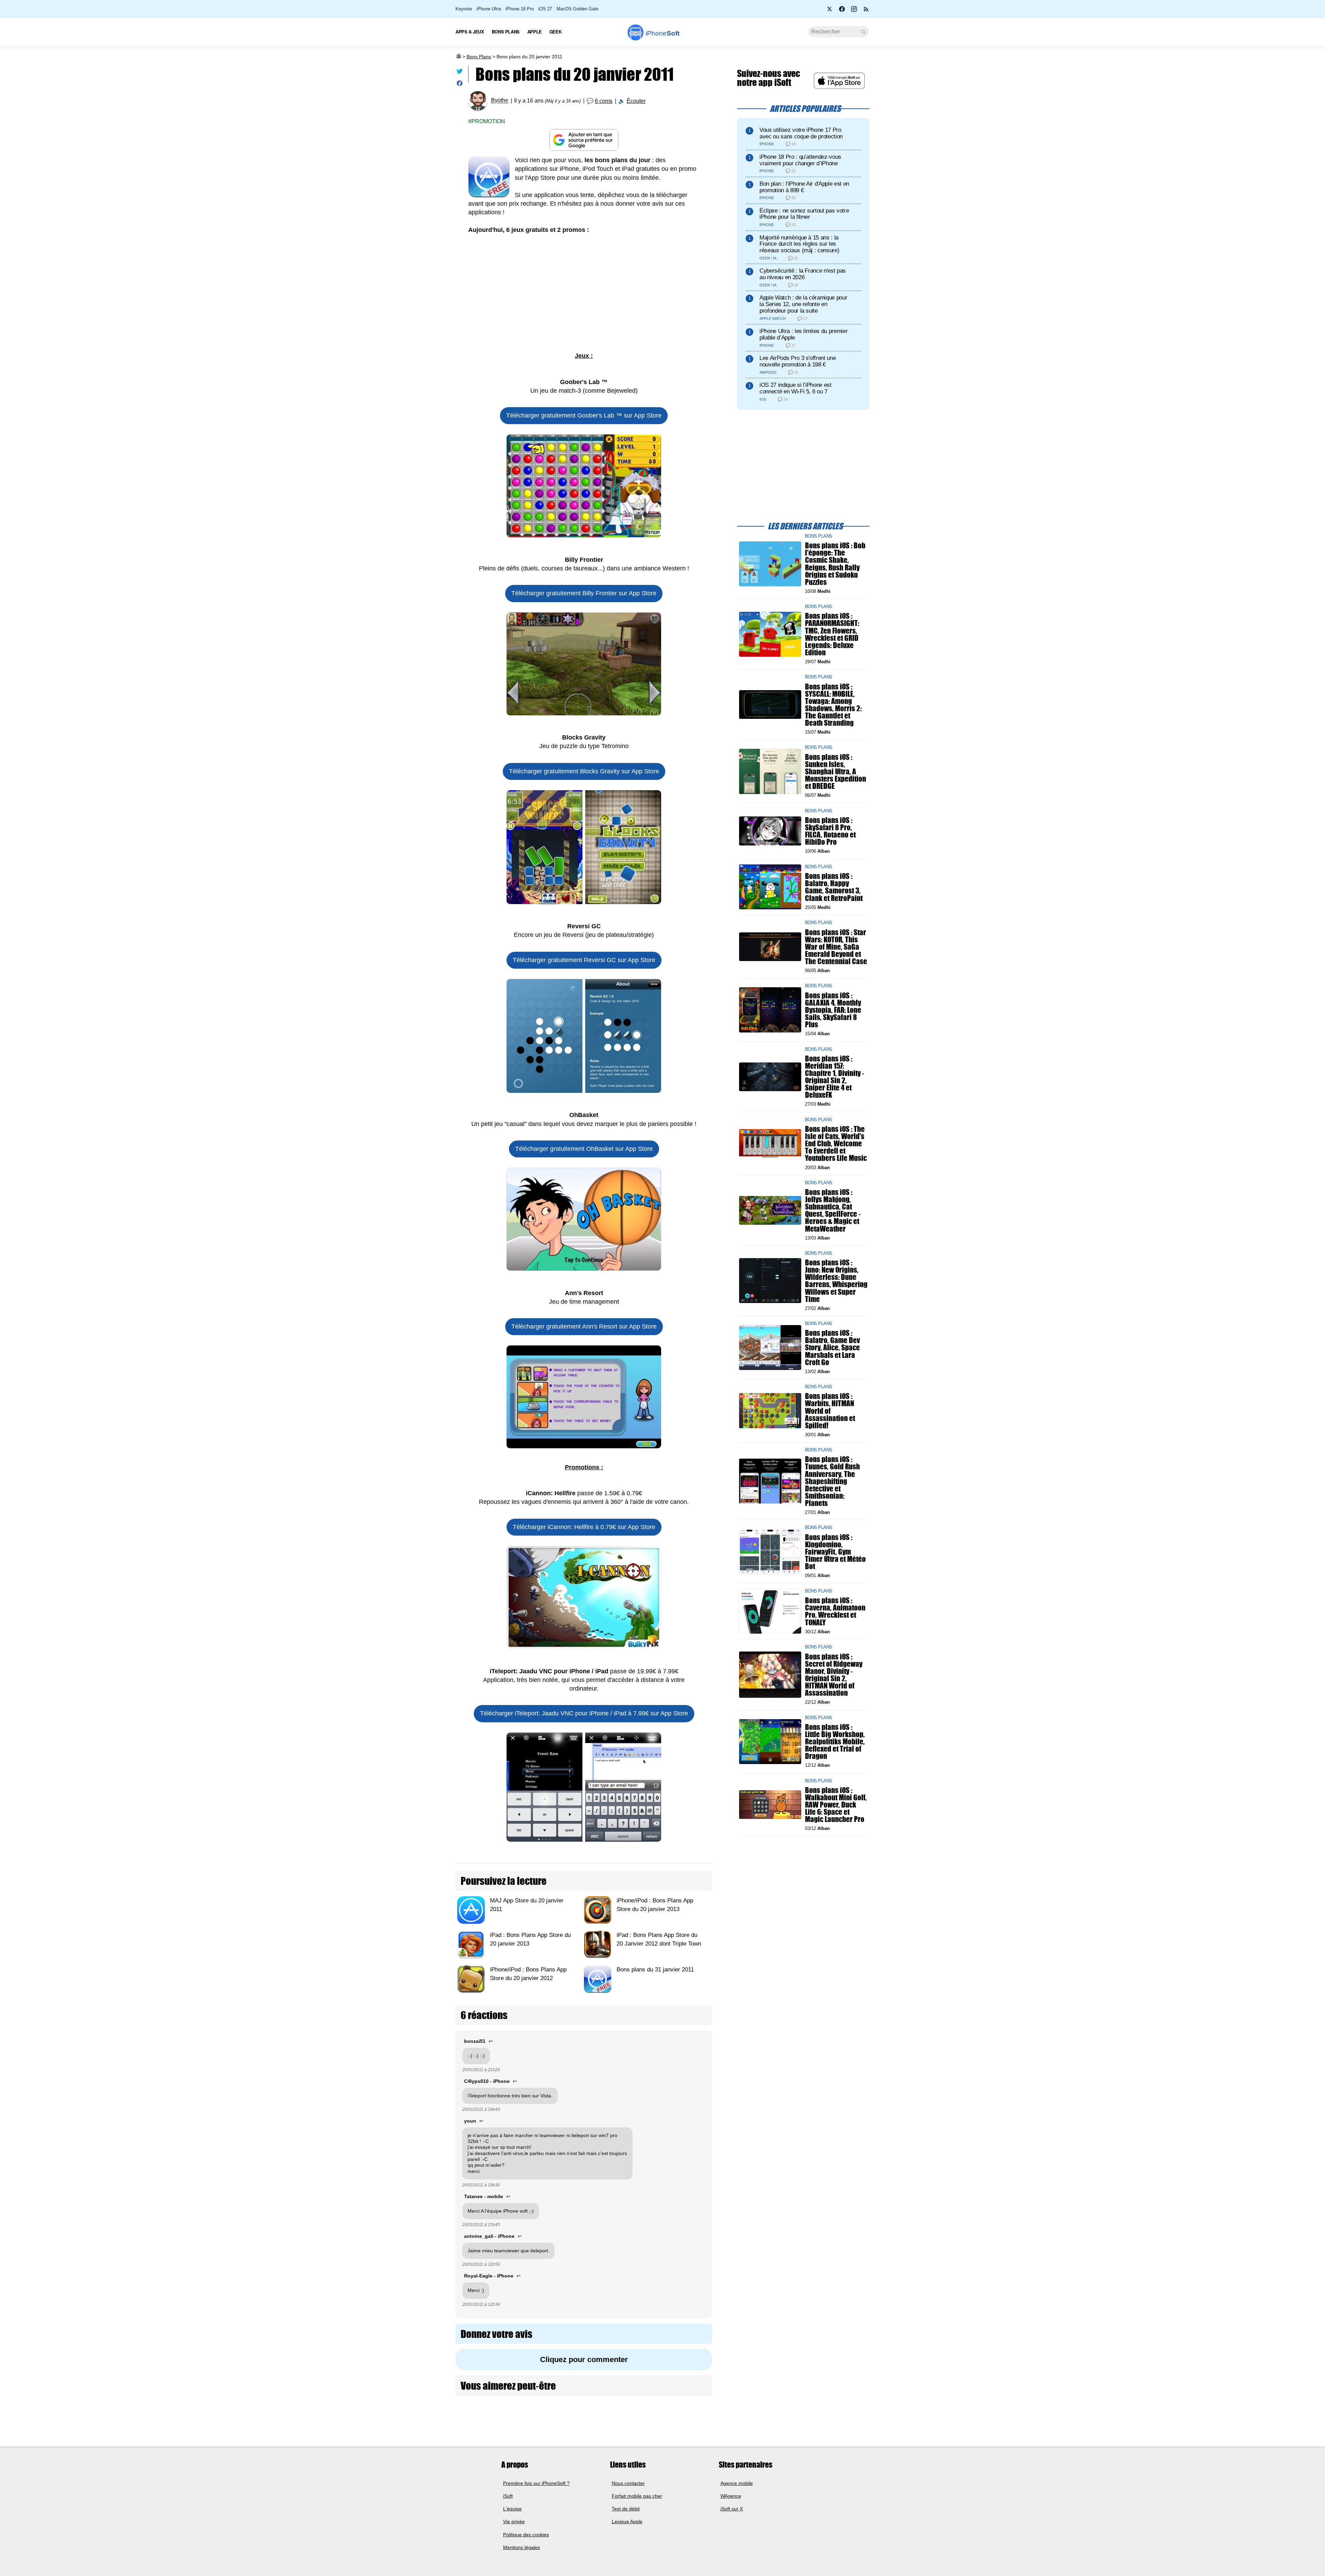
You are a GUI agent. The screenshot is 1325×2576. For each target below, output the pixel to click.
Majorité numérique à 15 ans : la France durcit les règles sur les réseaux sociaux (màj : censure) (799, 244)
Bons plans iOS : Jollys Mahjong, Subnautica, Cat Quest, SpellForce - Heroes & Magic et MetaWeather (833, 1210)
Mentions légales (522, 2547)
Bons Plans (479, 57)
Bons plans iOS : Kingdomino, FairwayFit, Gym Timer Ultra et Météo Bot (835, 1551)
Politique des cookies (526, 2535)
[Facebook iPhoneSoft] (842, 11)
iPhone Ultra (489, 9)
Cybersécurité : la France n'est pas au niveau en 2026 (803, 274)
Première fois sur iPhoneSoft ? (536, 2483)
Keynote (464, 9)
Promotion (488, 121)
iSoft (508, 2496)
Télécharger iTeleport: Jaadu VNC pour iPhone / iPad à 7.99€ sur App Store (584, 1713)
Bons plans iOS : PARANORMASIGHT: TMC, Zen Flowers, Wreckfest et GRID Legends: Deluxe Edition (832, 634)
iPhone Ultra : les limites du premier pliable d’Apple (803, 334)
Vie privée (514, 2521)
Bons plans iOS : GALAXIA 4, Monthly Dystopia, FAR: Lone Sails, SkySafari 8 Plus (833, 1010)
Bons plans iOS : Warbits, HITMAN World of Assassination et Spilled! (830, 1411)
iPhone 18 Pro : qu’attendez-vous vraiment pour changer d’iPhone (800, 160)
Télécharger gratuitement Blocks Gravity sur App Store (584, 771)
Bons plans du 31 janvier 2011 (655, 1970)
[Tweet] (460, 73)
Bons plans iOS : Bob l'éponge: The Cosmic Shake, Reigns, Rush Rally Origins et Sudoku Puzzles (835, 564)
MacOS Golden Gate (577, 9)
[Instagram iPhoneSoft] (854, 11)
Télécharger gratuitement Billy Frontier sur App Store (584, 593)
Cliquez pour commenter (584, 2359)
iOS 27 (545, 9)
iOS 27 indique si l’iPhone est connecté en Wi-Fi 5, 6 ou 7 (796, 388)
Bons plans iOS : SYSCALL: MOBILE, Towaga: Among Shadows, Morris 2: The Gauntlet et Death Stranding (833, 704)
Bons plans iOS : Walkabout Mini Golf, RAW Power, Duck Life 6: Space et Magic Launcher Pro (836, 1804)
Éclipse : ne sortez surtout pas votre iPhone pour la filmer (804, 214)
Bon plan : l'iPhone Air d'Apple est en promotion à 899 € (804, 187)
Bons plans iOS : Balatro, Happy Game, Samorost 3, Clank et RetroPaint (834, 887)
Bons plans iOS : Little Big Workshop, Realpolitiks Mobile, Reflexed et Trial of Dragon (835, 1741)
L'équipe (512, 2509)
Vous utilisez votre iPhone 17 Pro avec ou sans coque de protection (801, 133)
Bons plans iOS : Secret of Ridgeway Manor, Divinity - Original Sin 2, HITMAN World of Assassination (834, 1674)
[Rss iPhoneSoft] (866, 11)
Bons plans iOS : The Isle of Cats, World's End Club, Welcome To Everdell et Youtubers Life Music (836, 1144)
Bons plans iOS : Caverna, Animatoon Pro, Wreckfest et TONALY (835, 1611)
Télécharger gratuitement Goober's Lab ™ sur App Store (584, 415)
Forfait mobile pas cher (637, 2496)
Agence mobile (737, 2483)
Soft (662, 33)
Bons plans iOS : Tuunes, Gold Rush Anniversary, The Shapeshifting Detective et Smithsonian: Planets (832, 1481)
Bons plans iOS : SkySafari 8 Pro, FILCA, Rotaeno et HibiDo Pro (830, 831)
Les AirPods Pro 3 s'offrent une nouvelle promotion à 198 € (798, 361)
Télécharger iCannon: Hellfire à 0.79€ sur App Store (584, 1527)
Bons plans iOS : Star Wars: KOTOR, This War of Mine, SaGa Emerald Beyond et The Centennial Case (836, 947)
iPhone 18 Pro (520, 9)
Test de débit (626, 2509)
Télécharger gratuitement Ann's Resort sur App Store (584, 1326)
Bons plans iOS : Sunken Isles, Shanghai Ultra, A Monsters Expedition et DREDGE (836, 771)
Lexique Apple (627, 2521)
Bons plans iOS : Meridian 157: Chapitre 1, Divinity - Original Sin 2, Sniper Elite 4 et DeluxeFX (835, 1076)
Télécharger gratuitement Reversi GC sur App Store (584, 960)
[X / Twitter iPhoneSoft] (830, 11)
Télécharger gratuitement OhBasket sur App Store (584, 1149)
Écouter (636, 101)
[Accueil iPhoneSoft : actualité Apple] (458, 57)
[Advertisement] (584, 293)
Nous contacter (628, 2483)
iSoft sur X (732, 2509)
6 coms (604, 101)
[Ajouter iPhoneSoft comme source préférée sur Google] (584, 140)
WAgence (731, 2496)
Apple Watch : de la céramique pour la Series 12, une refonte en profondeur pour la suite (803, 304)
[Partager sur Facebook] (460, 85)
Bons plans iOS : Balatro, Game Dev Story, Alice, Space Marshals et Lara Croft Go (832, 1348)
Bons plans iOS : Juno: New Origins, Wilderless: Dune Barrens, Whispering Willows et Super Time (836, 1281)
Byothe (500, 101)
